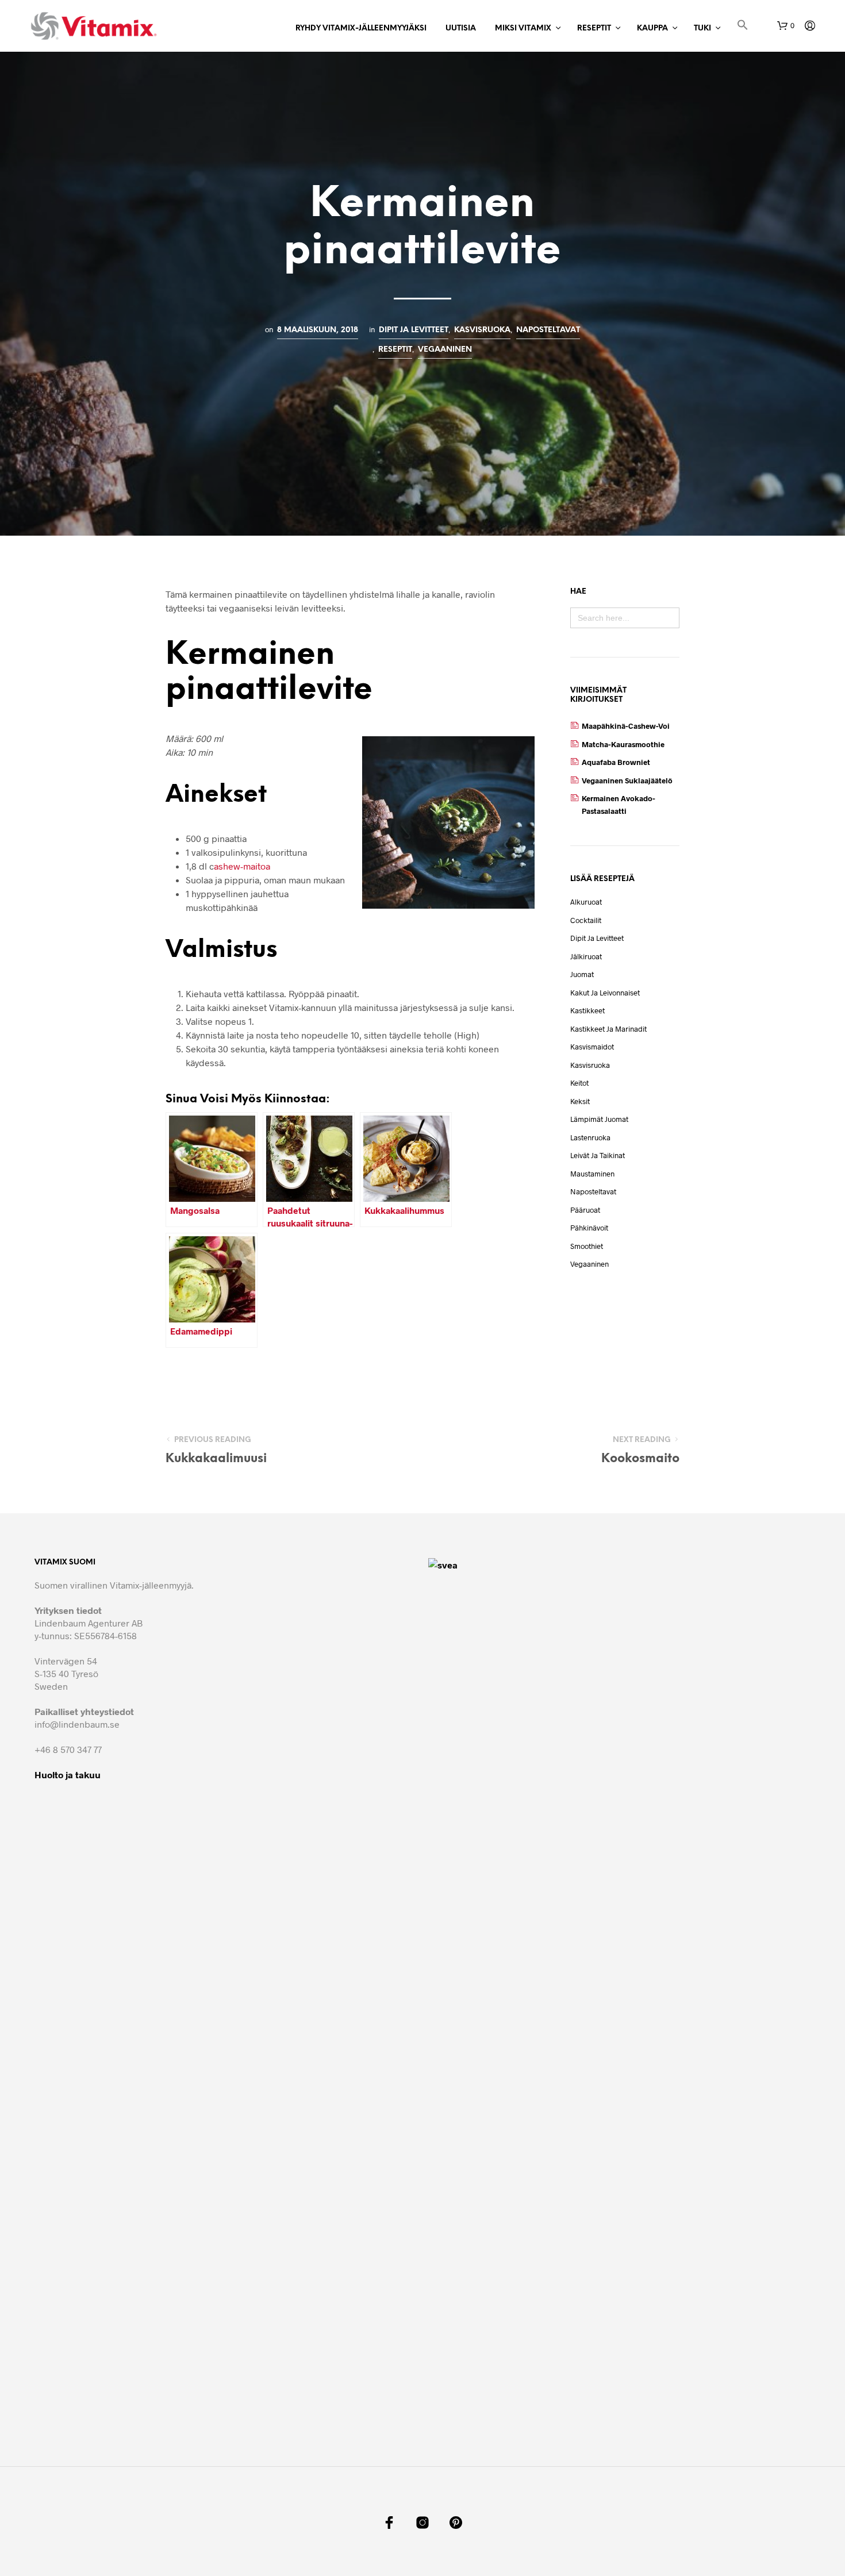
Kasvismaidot (592, 1047)
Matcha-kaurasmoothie (623, 744)
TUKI (702, 28)
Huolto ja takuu (68, 1775)
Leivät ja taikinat (598, 1155)
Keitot (579, 1083)
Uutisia (461, 28)
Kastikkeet (587, 1010)
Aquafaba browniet (616, 762)
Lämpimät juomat (599, 1119)
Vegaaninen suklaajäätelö (627, 781)
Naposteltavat (548, 330)
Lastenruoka (590, 1137)
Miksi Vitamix (523, 28)
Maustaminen (592, 1174)
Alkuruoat (586, 902)
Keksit (580, 1101)
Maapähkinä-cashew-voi (626, 726)
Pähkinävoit (589, 1228)
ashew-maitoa (242, 866)
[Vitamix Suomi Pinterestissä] (456, 2523)
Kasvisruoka (482, 330)
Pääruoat (585, 1210)
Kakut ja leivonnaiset (605, 993)
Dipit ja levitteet (414, 330)
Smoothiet (587, 1246)
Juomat (582, 974)
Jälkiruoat (586, 956)
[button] (743, 27)
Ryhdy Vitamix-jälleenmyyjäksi (361, 28)
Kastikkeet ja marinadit (608, 1029)
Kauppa (652, 28)
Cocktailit (586, 920)
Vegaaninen (445, 349)
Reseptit (594, 28)
